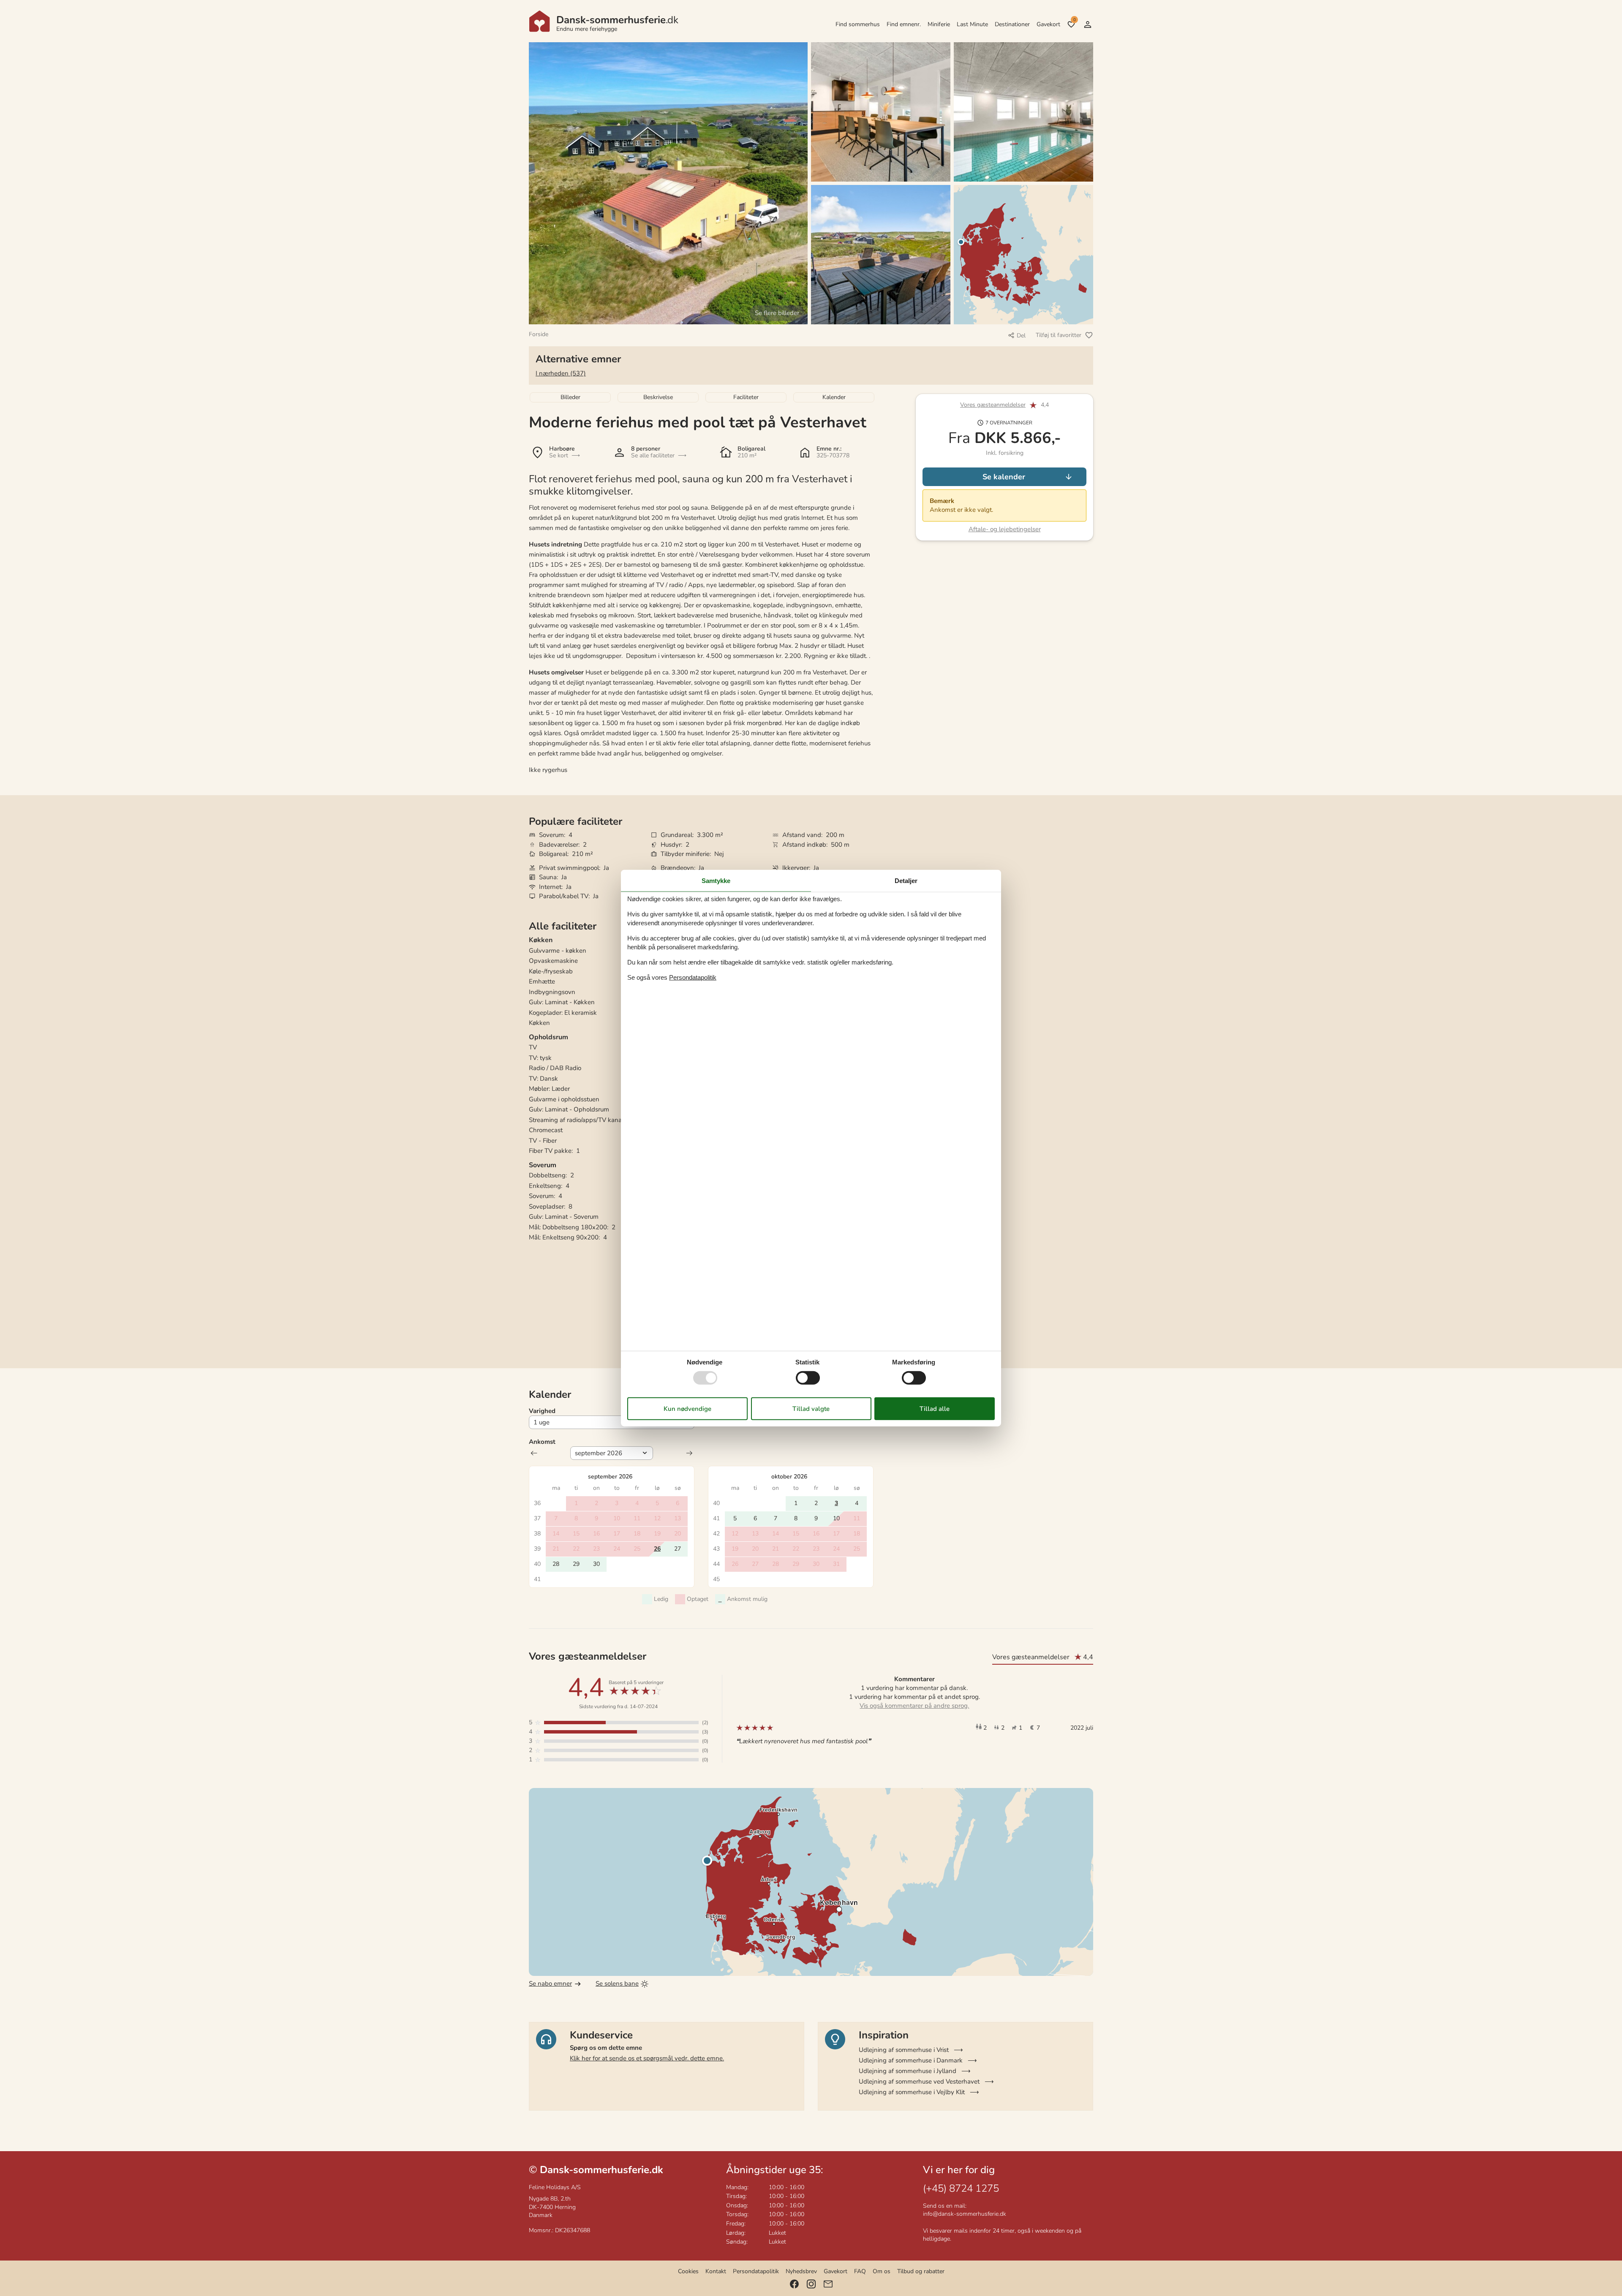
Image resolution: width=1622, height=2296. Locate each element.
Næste (689, 1453)
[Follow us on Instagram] (811, 2284)
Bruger (1088, 24)
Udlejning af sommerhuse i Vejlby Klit (912, 2092)
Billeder (570, 397)
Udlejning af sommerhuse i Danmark (911, 2060)
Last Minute (972, 24)
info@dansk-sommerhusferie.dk (965, 2214)
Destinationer (1012, 24)
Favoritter (1074, 20)
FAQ (860, 2271)
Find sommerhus (858, 24)
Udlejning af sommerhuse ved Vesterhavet (919, 2081)
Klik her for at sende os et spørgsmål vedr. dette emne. (647, 2058)
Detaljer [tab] (906, 880)
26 (657, 1549)
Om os (882, 2271)
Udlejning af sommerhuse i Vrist (904, 2050)
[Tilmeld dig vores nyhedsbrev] (828, 2284)
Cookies (688, 2271)
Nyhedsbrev (801, 2271)
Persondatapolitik (756, 2271)
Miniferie (939, 24)
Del (1021, 336)
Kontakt (716, 2271)
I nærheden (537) (561, 373)
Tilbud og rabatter (921, 2271)
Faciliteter (746, 397)
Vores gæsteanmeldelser (993, 405)
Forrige (534, 1453)
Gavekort (1048, 24)
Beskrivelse (658, 397)
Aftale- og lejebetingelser (1005, 529)
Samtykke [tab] (716, 880)
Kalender (834, 397)
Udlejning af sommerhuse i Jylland (908, 2071)
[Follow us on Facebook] (794, 2284)
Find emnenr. (904, 24)
